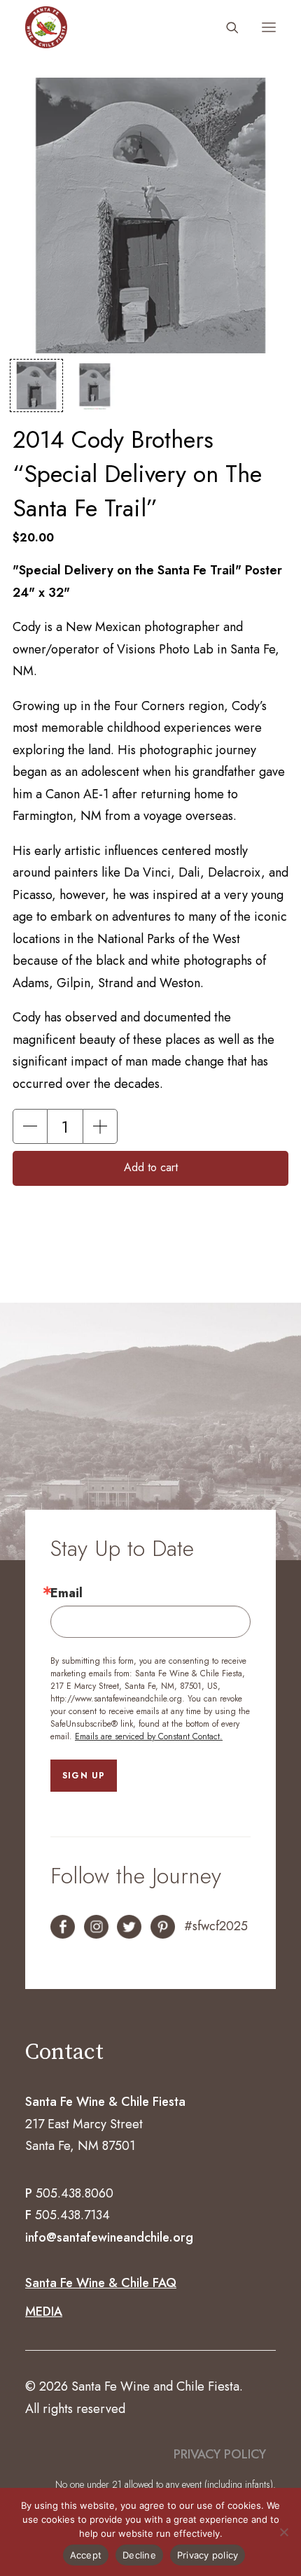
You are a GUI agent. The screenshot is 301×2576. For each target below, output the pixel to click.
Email (66, 1593)
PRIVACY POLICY (220, 2454)
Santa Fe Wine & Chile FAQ (101, 2283)
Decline (139, 2555)
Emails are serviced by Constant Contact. (149, 1736)
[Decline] (283, 2532)
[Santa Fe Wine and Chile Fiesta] (46, 27)
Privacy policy (208, 2555)
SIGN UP (84, 1776)
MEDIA (44, 2312)
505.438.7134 (72, 2215)
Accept (86, 2555)
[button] (269, 27)
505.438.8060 (75, 2193)
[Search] (226, 27)
